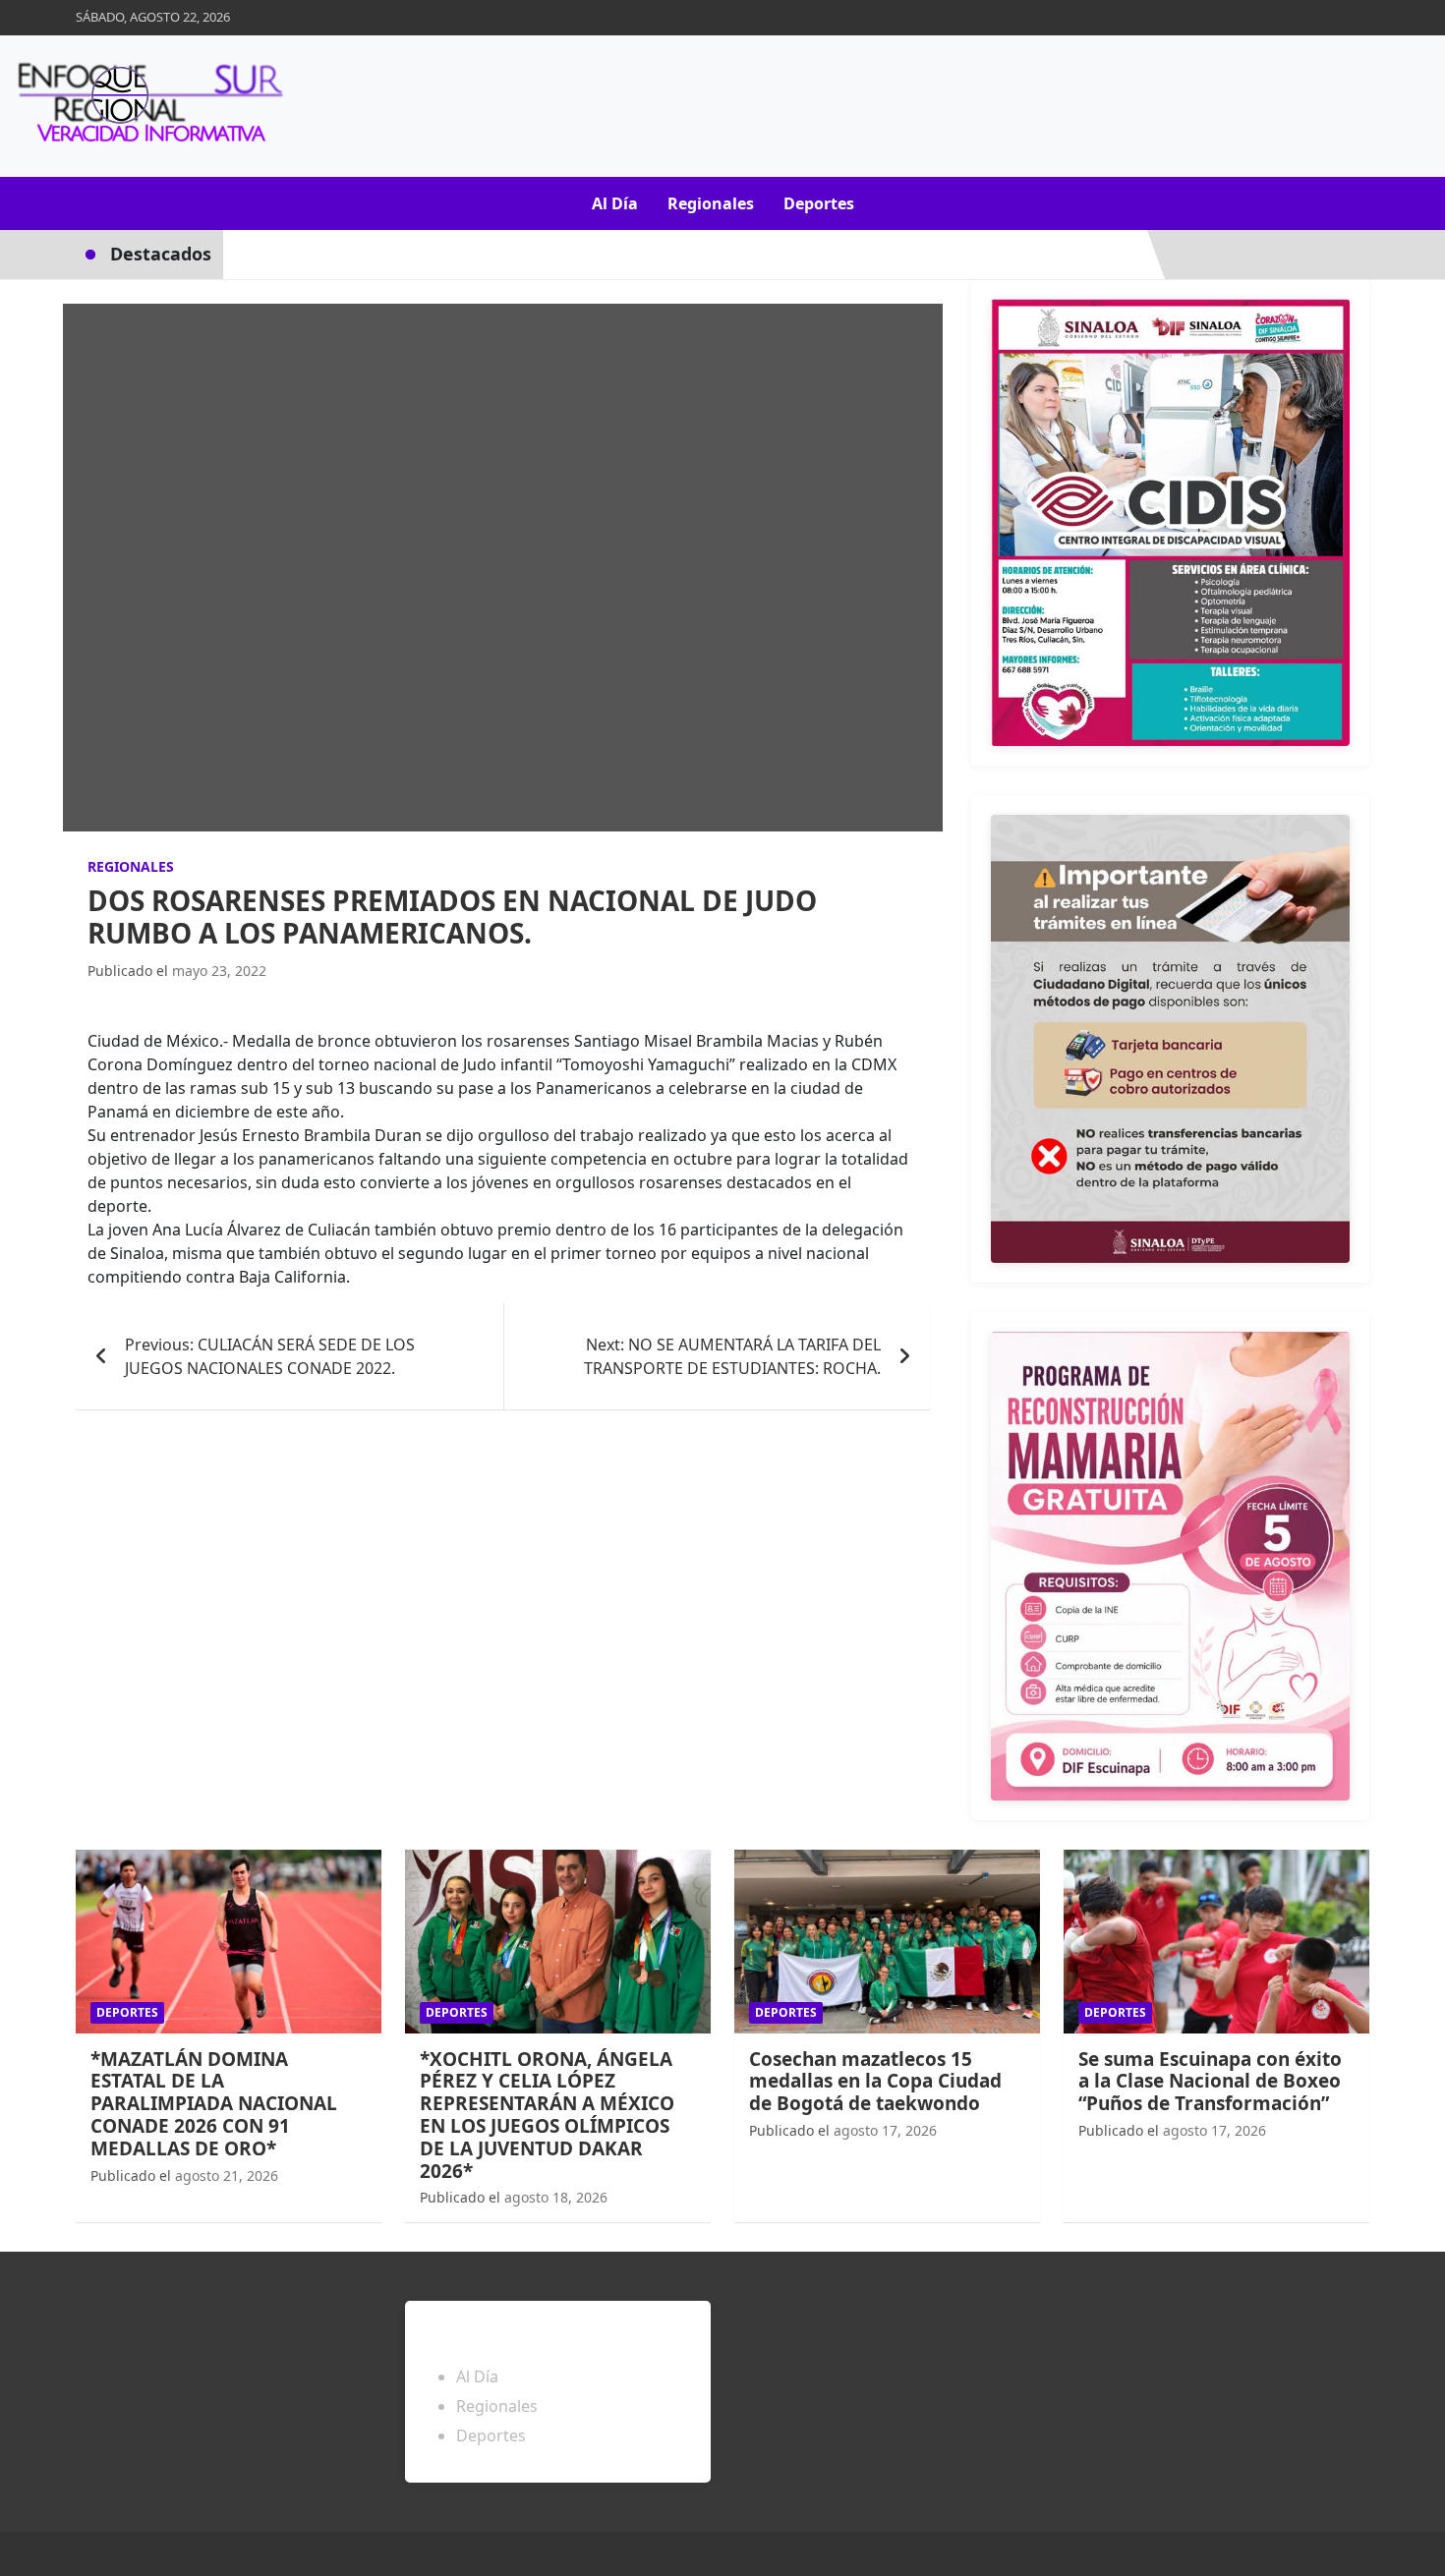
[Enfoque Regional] (147, 106)
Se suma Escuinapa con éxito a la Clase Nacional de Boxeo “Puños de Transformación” (1210, 2082)
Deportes (819, 203)
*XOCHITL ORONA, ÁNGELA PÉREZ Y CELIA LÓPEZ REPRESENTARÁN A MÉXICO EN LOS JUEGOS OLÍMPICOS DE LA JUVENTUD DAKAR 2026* (547, 2115)
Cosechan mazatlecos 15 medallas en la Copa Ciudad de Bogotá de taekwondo (875, 2082)
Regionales (711, 203)
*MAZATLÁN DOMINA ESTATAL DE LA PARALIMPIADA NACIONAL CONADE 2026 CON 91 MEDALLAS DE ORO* (214, 2104)
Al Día (615, 203)
